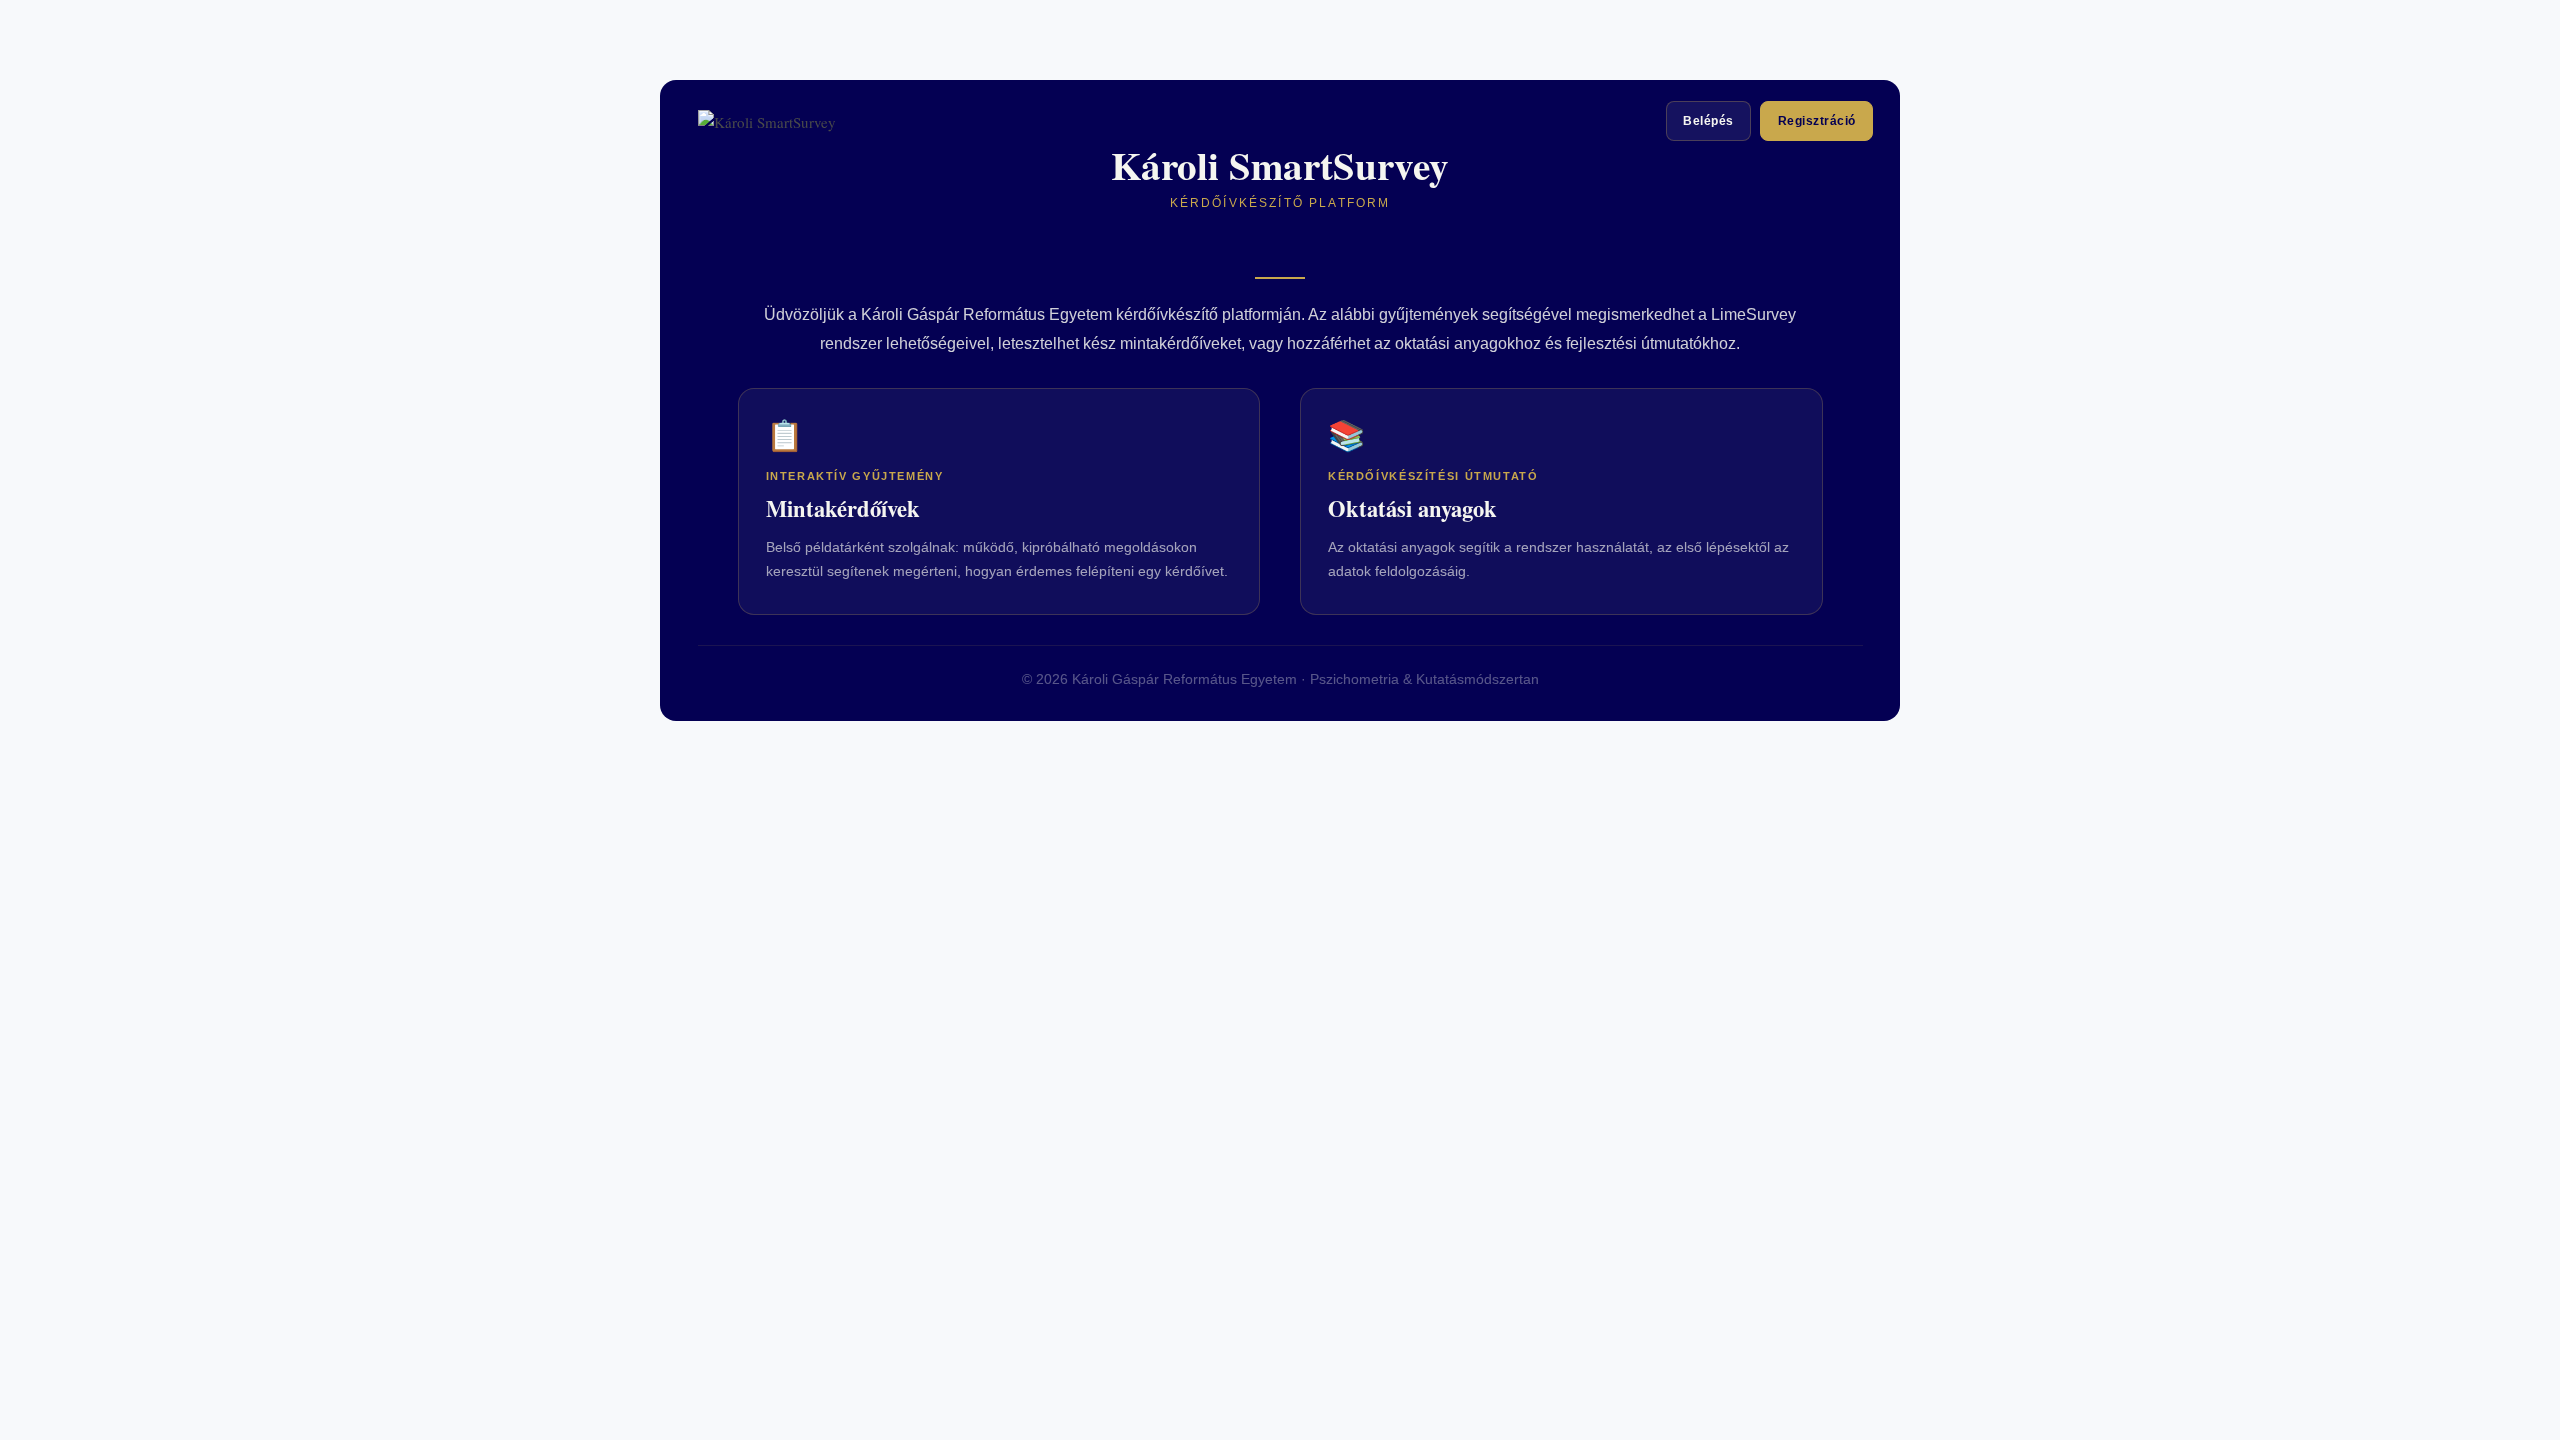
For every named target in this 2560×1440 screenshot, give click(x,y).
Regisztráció (1817, 121)
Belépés (1708, 121)
